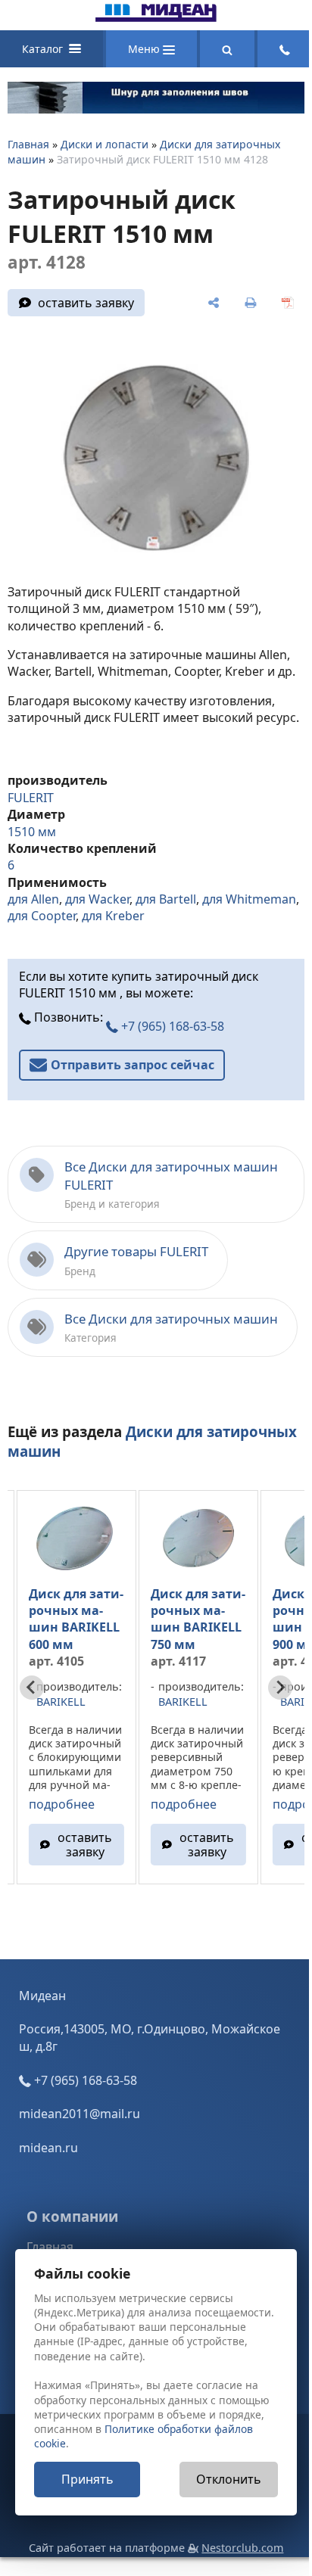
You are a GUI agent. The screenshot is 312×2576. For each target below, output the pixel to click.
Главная (28, 144)
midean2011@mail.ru (80, 2114)
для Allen (33, 899)
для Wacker (97, 899)
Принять (87, 2479)
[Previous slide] (32, 1688)
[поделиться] (214, 303)
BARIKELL (61, 1702)
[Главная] (156, 17)
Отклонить (229, 2479)
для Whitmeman (249, 899)
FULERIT (31, 798)
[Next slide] (280, 1688)
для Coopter (42, 916)
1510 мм (32, 832)
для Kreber (113, 916)
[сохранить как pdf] (287, 303)
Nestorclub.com (242, 2548)
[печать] (250, 303)
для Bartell (166, 899)
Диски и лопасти (105, 144)
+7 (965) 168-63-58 (171, 1026)
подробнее (62, 1804)
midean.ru (48, 2148)
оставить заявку (86, 303)
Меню (145, 49)
